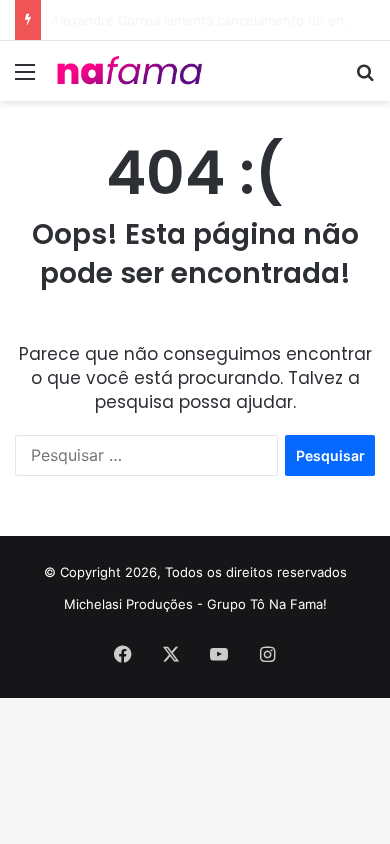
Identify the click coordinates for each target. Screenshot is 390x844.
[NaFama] (130, 71)
